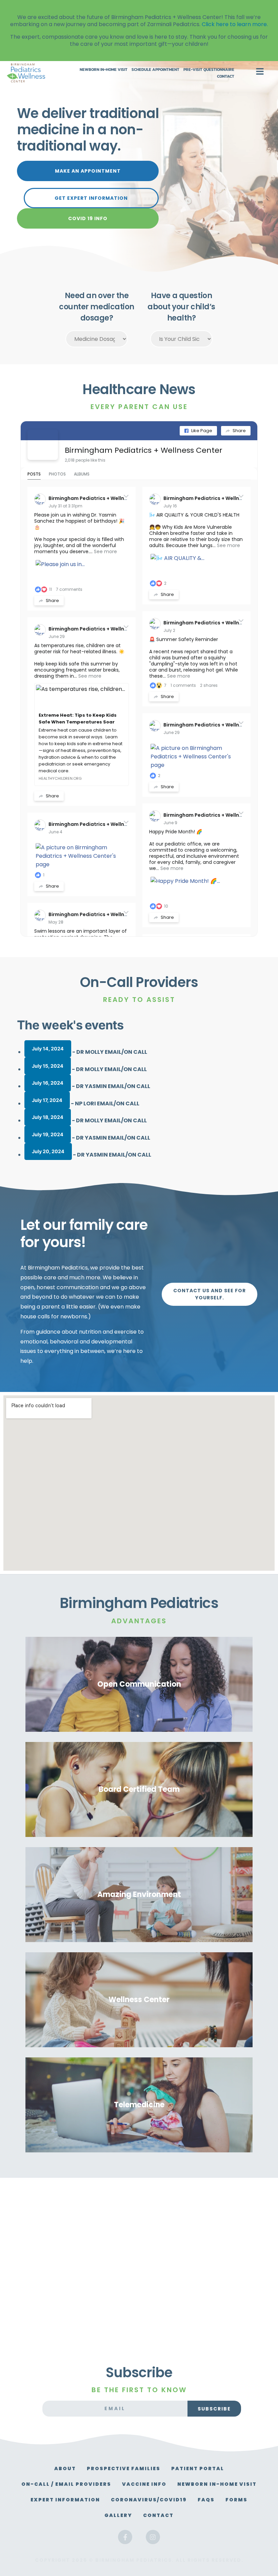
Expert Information (65, 2500)
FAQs (206, 2500)
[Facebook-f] (125, 2537)
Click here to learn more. (235, 24)
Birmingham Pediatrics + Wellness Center (144, 450)
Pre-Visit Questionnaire (209, 70)
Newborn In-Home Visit (104, 70)
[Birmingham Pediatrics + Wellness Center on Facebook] (43, 445)
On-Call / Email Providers (66, 2484)
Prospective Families (124, 2468)
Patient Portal (198, 2468)
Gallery (118, 2515)
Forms (236, 2500)
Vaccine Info (144, 2484)
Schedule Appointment (155, 70)
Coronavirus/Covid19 (149, 2500)
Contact (226, 76)
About (65, 2468)
